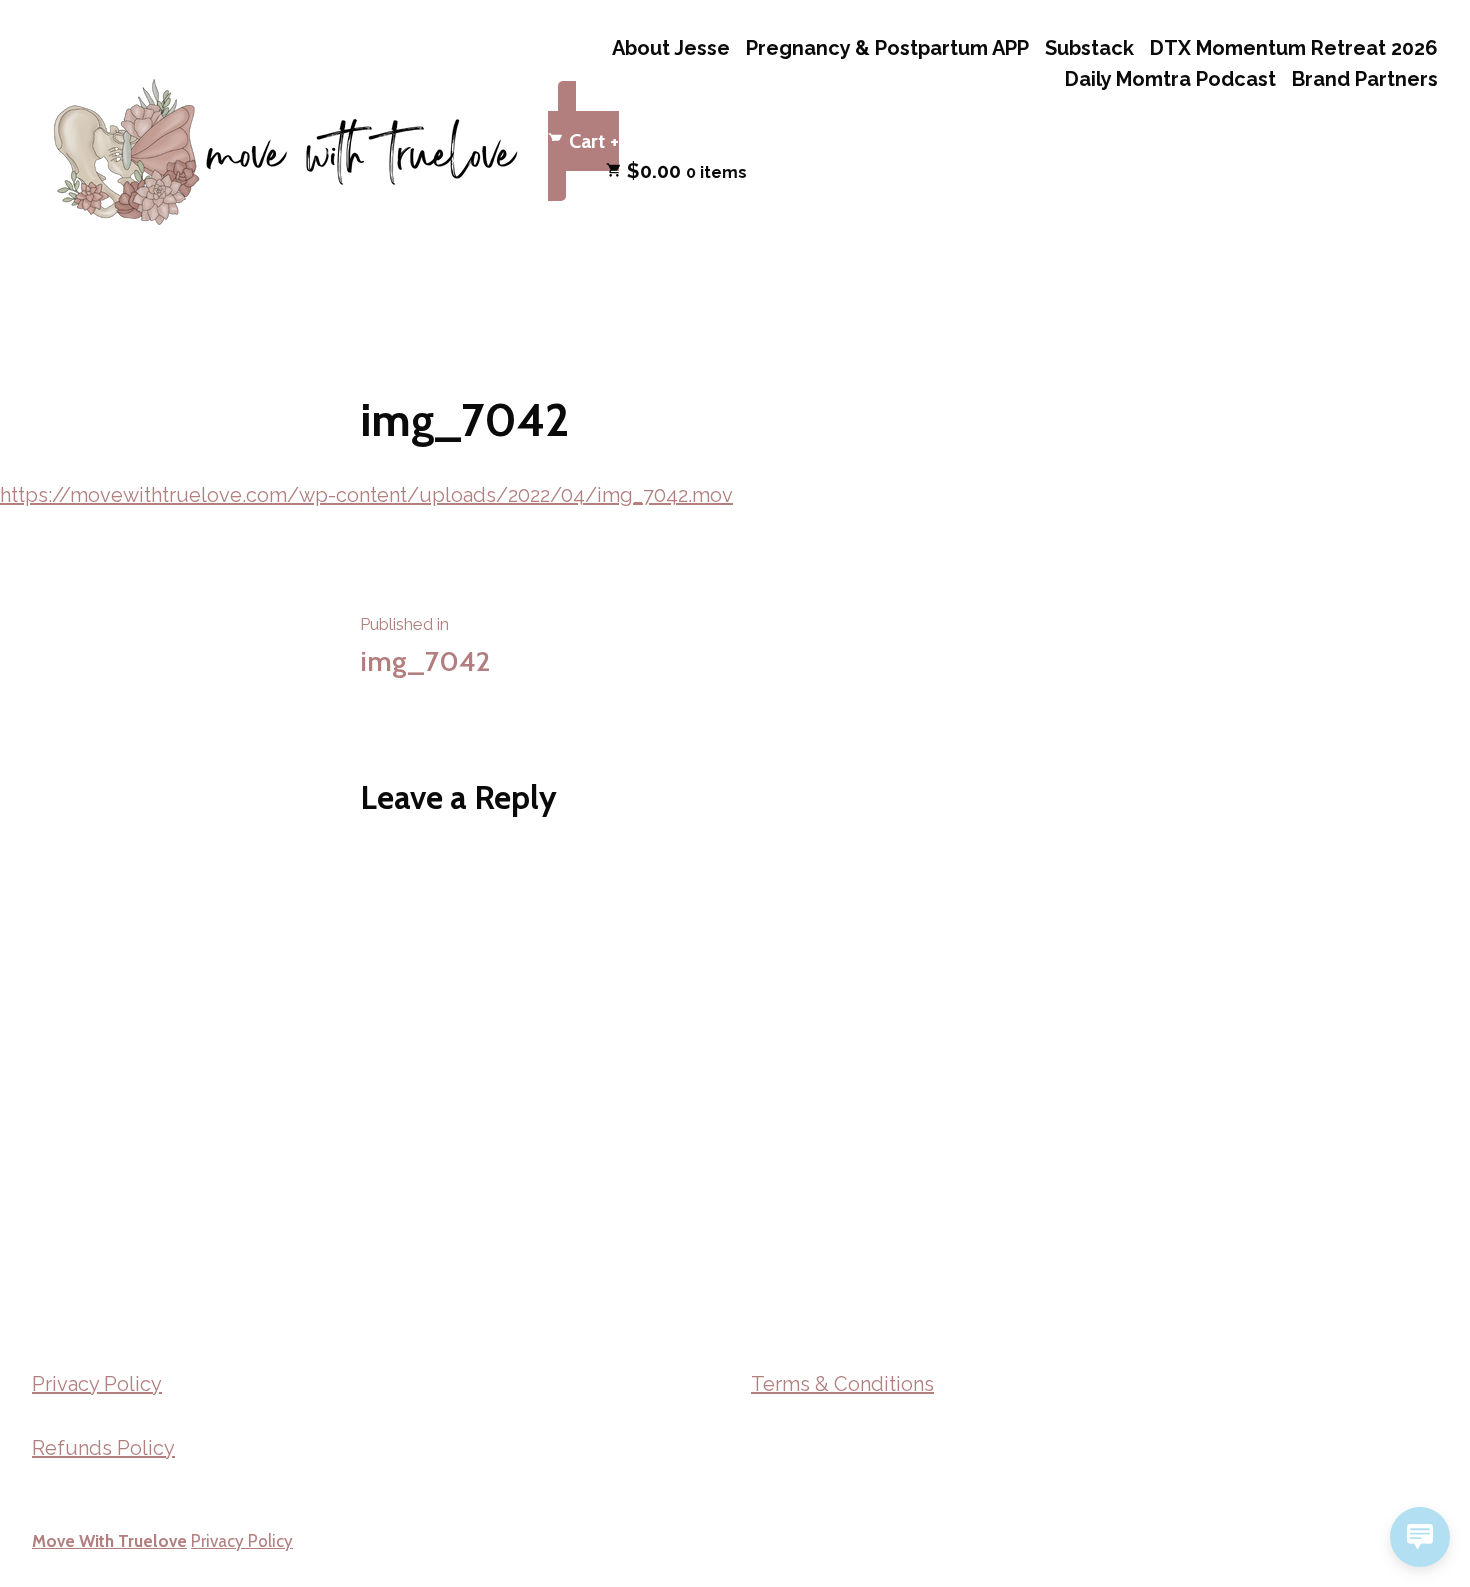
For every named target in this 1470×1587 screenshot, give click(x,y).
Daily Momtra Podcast (1170, 79)
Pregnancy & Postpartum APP (887, 47)
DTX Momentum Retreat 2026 (1294, 47)
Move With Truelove (109, 1541)
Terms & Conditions (842, 1384)
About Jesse (671, 47)
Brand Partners (1365, 79)
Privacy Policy (97, 1384)
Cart (591, 138)
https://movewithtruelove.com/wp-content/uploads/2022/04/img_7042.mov (366, 495)
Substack (1089, 47)
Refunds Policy (103, 1448)
